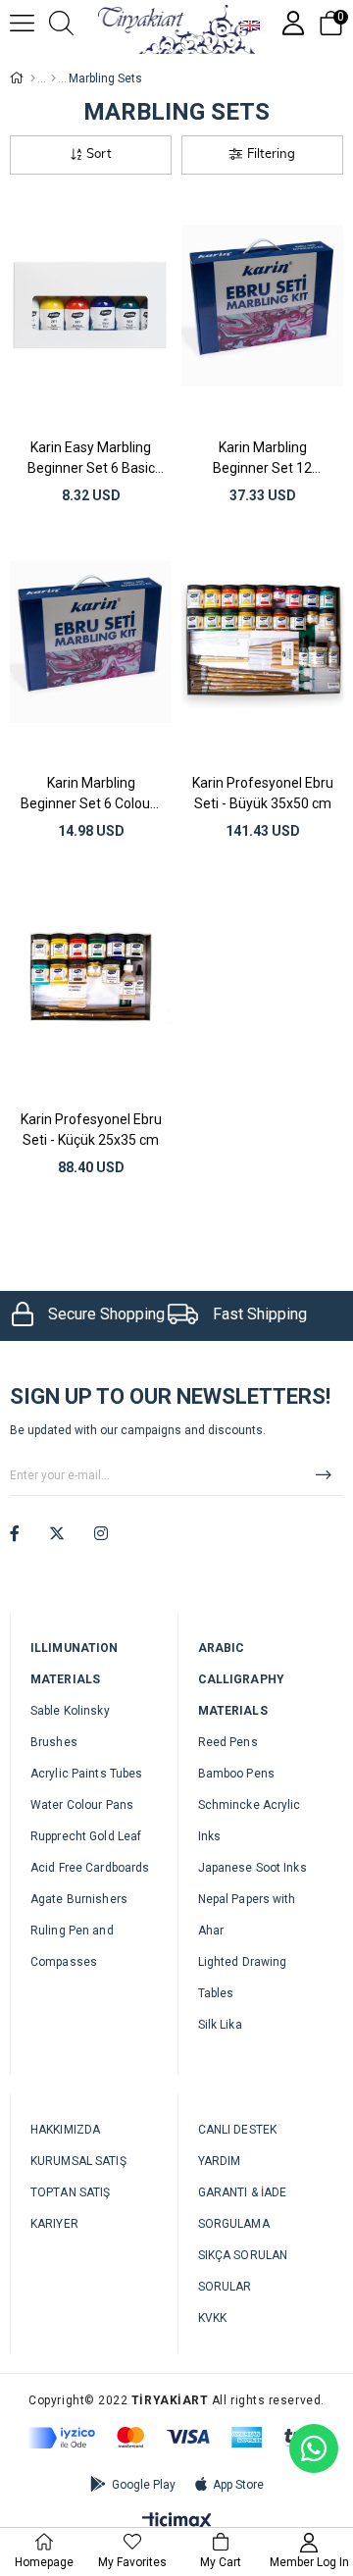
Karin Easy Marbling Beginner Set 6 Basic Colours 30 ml (91, 458)
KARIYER (54, 2224)
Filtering (271, 155)
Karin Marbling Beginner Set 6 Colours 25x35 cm (91, 794)
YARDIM (220, 2161)
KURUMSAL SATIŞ (78, 2161)
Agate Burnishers (79, 1899)
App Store (238, 2485)
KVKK (212, 2318)
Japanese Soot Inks (252, 1868)
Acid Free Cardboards (90, 1868)
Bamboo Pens (236, 1774)
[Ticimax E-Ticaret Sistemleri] (177, 2523)
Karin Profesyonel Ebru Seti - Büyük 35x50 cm (263, 793)
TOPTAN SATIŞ (70, 2192)
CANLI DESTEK (237, 2130)
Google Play (144, 2485)
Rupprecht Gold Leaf (86, 1836)
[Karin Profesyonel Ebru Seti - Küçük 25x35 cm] (91, 978)
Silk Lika (220, 2025)
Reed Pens (228, 1742)
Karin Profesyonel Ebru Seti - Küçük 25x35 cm (91, 1130)
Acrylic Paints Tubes (86, 1774)
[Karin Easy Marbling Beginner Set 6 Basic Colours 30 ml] (91, 306)
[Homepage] (33, 78)
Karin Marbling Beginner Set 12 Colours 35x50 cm (262, 458)
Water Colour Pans (82, 1805)
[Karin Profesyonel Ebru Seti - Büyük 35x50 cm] (262, 643)
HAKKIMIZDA (65, 2130)
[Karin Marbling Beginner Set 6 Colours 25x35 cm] (91, 643)
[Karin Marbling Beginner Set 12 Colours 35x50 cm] (262, 306)
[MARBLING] (53, 78)
